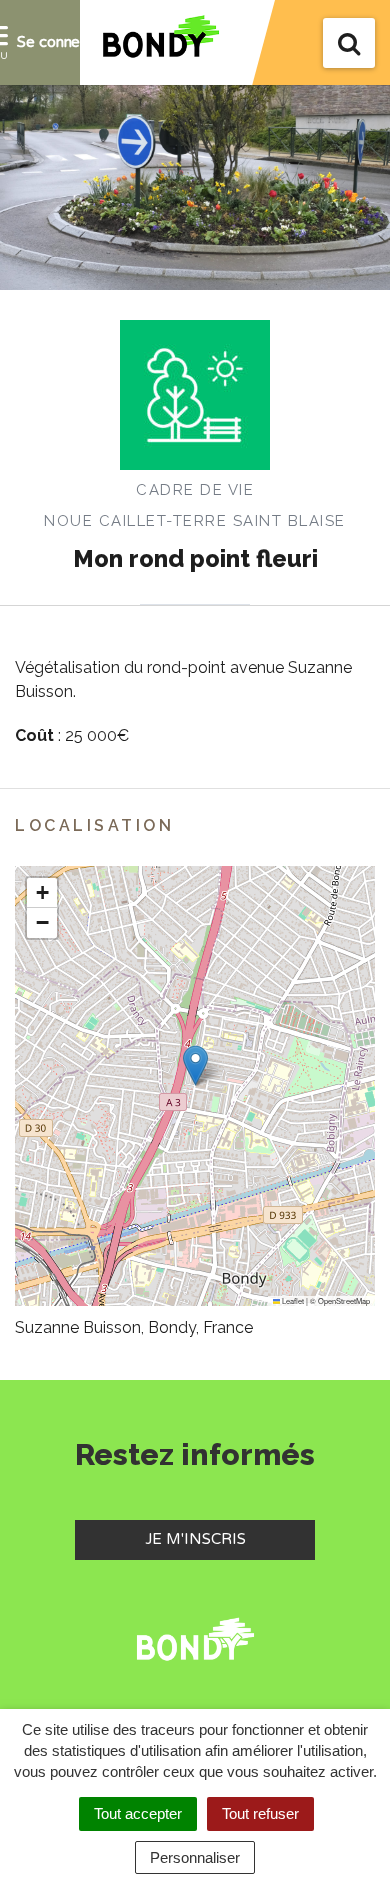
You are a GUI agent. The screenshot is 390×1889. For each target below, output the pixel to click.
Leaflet (292, 1300)
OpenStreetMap (344, 1300)
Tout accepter (138, 1813)
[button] (195, 1065)
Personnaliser (195, 1857)
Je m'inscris (230, 1538)
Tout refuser (260, 1813)
